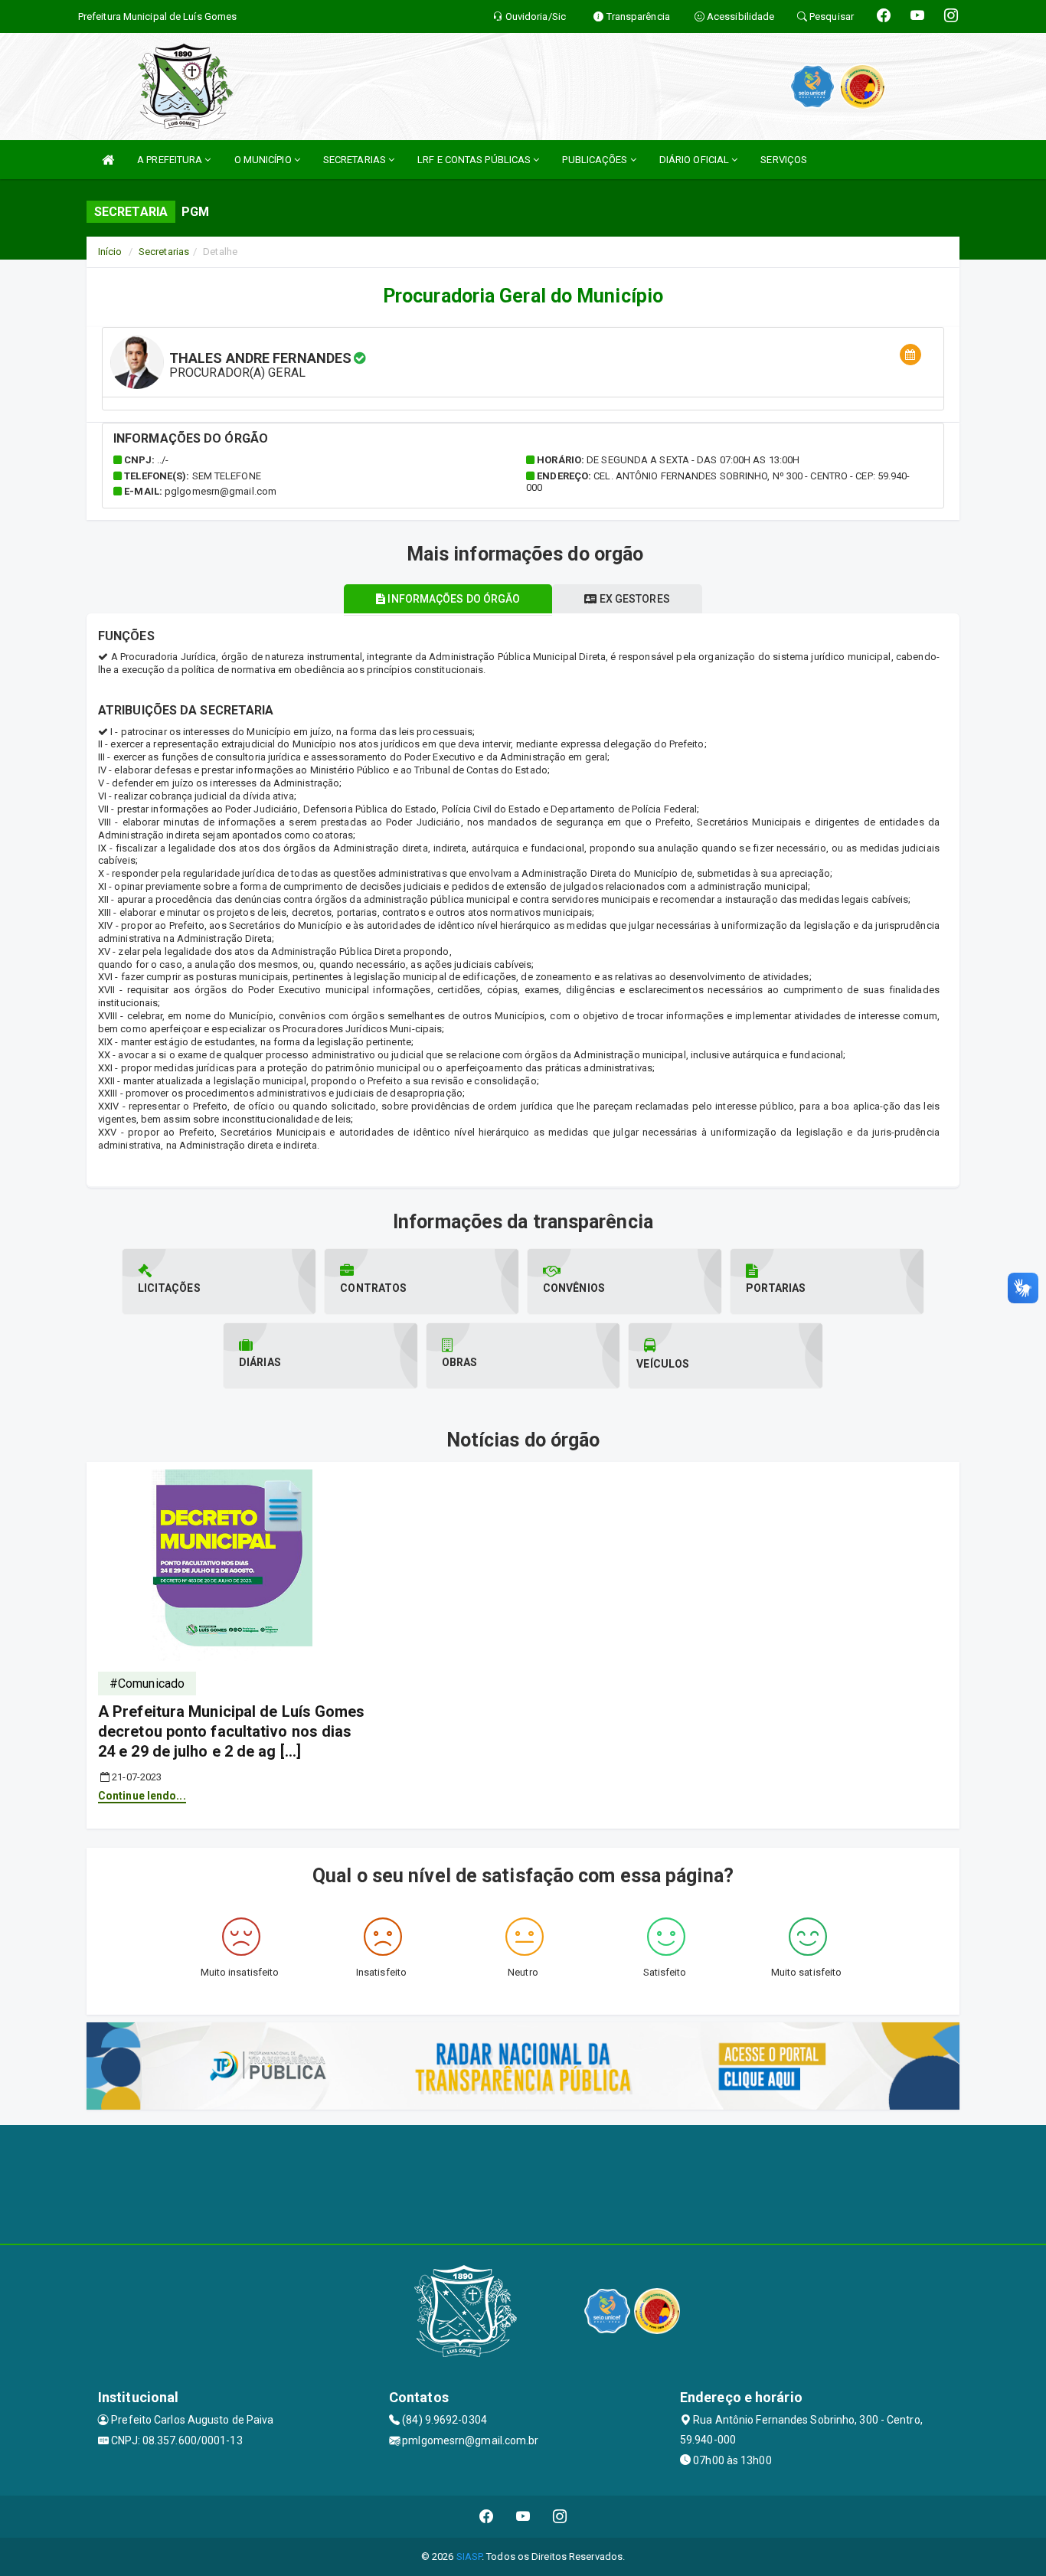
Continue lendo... (142, 1796)
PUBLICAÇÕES (596, 160)
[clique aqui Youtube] (523, 2517)
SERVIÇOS (784, 160)
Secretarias (164, 252)
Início (110, 252)
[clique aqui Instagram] (560, 2517)
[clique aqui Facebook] (487, 2517)
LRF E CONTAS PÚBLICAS (475, 160)
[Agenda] (910, 355)
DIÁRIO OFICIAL (696, 160)
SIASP (469, 2556)
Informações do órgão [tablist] (453, 599)
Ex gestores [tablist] (634, 599)
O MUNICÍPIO (264, 160)
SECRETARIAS (356, 160)
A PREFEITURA (171, 160)
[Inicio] (108, 160)
